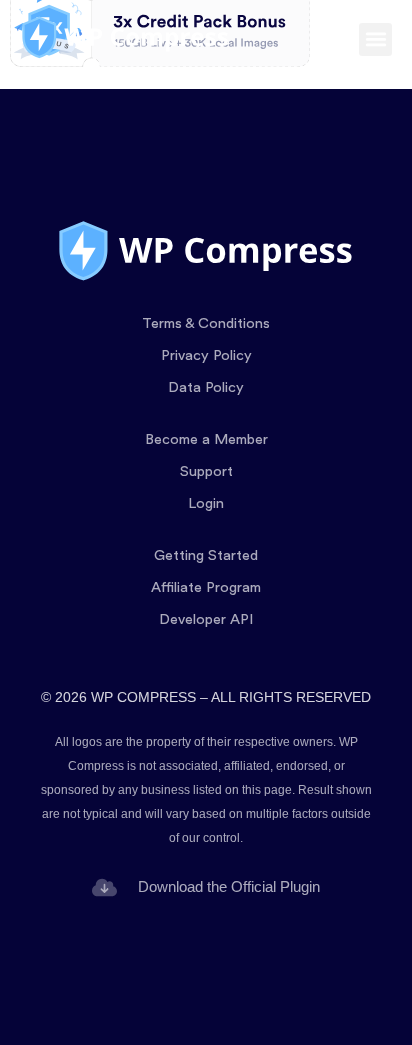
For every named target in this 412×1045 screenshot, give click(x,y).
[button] (375, 39)
